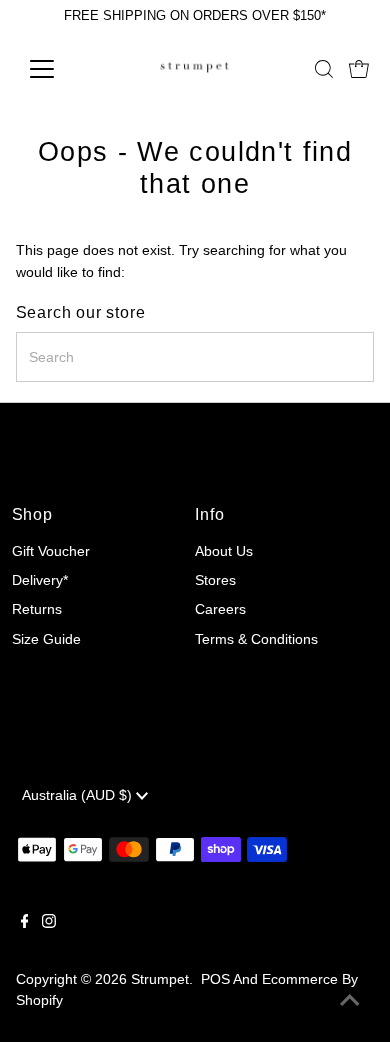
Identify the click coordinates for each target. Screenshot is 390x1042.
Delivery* (40, 580)
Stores (215, 580)
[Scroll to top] (350, 1002)
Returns (37, 609)
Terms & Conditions (256, 639)
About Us (224, 551)
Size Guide (46, 639)
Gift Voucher (51, 551)
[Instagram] (49, 924)
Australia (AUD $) (79, 795)
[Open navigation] (58, 69)
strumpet (160, 979)
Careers (220, 609)
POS (215, 979)
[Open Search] (324, 69)
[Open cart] (359, 69)
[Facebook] (25, 924)
